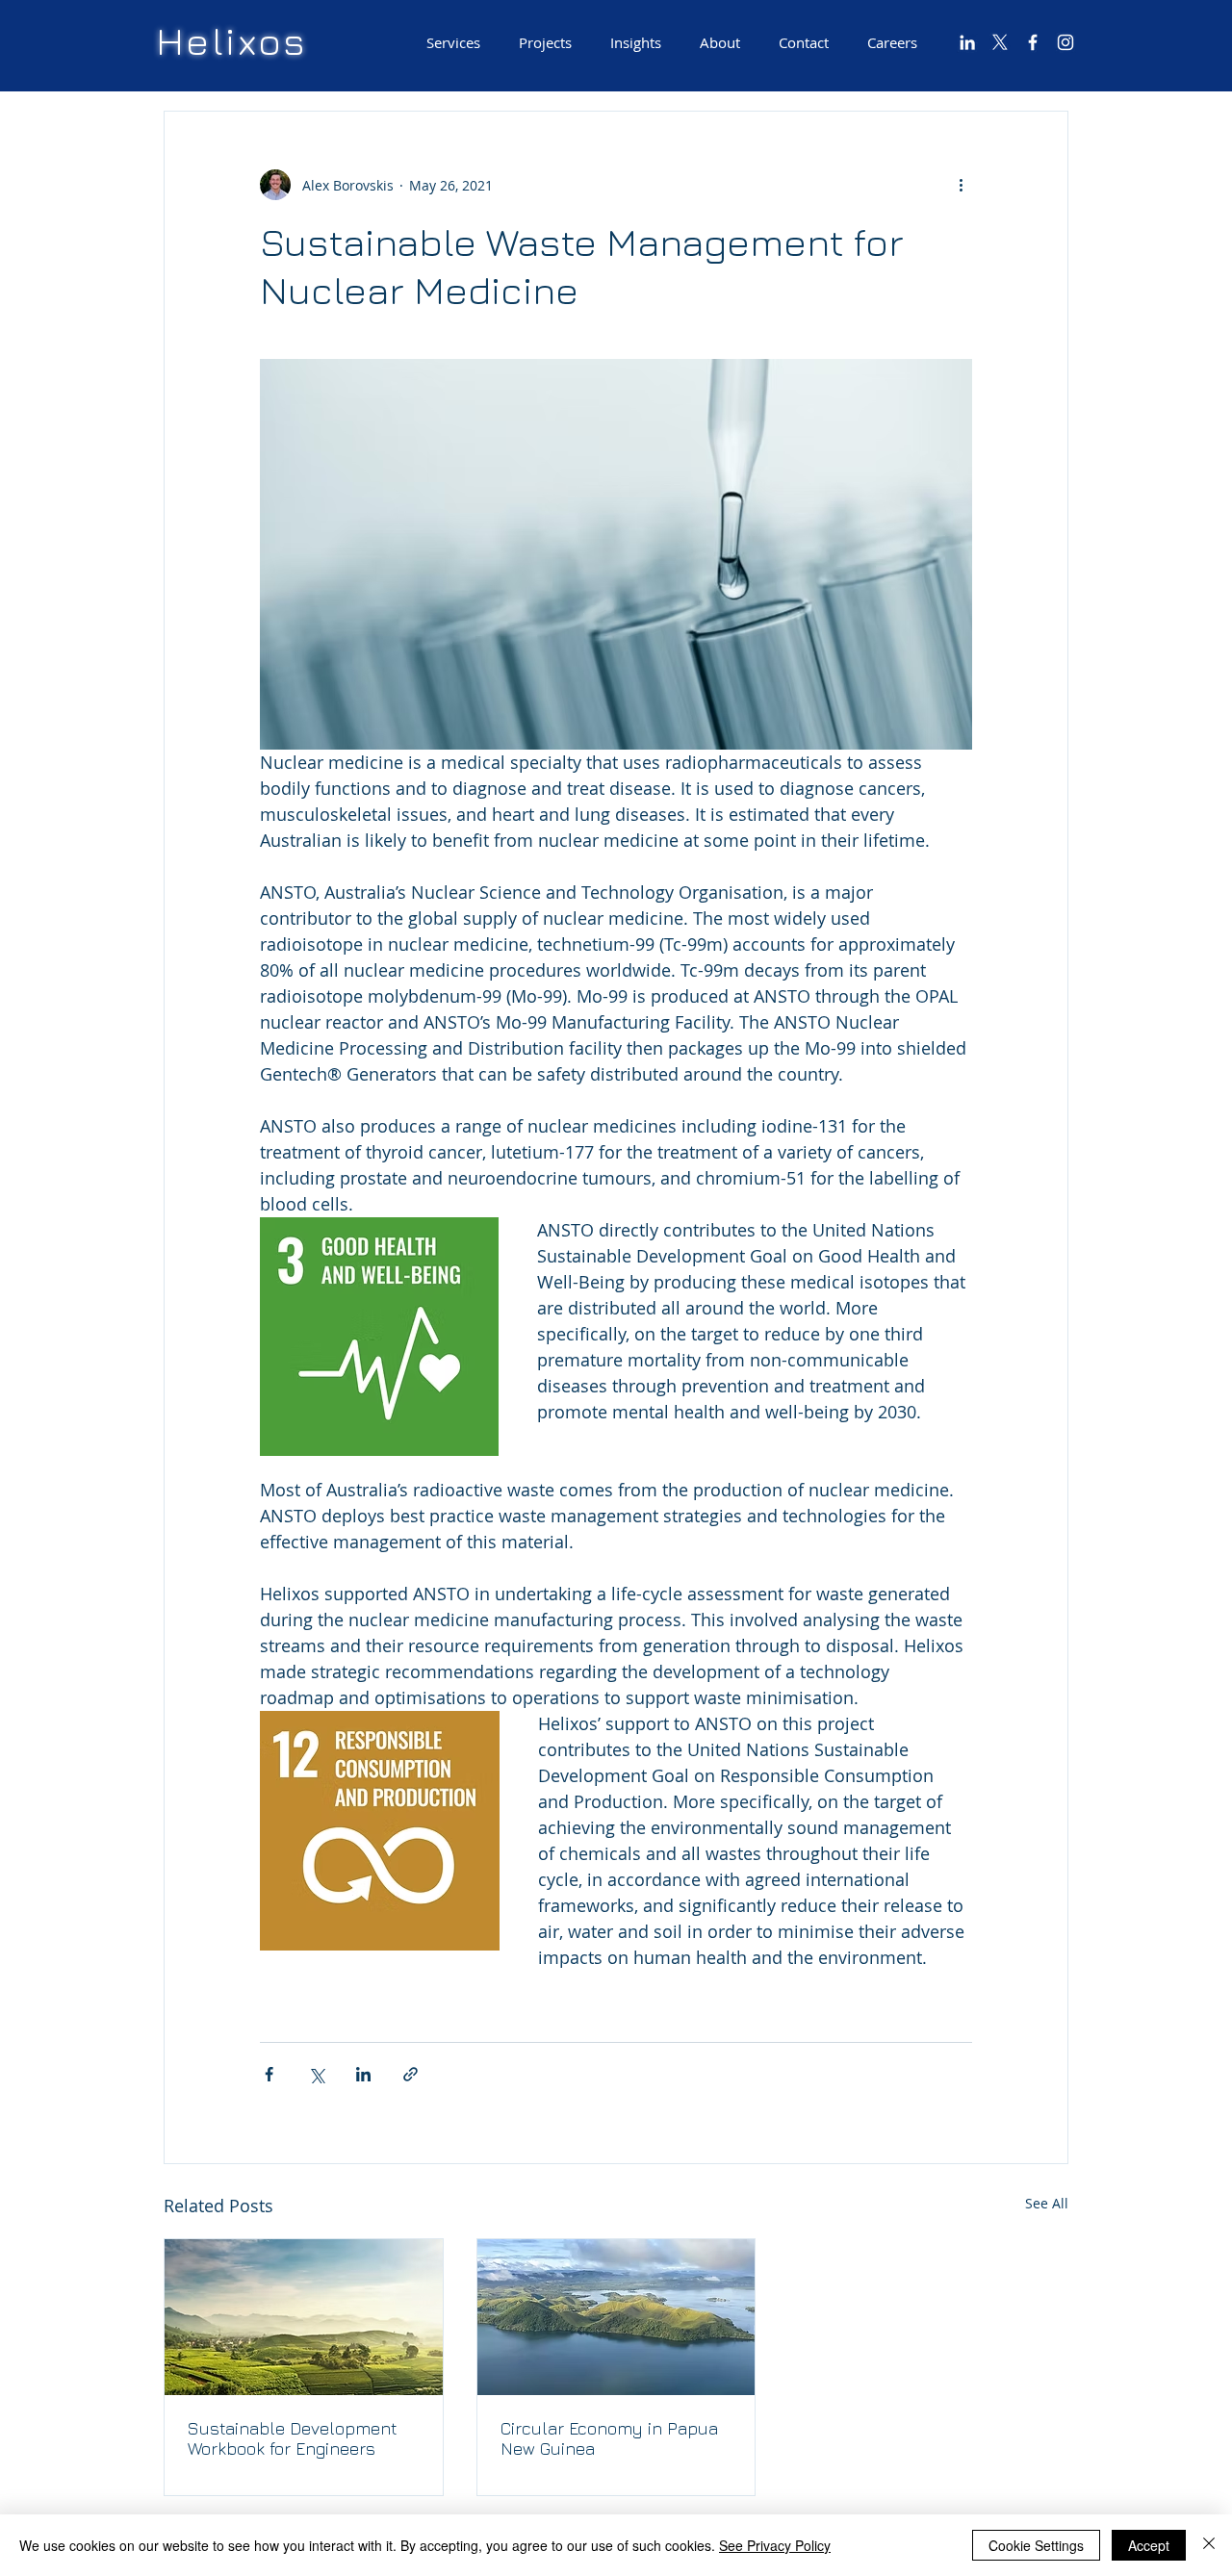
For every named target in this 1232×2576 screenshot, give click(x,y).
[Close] (1209, 2545)
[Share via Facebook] (269, 2074)
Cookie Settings (1036, 2545)
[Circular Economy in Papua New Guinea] (616, 2317)
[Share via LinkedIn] (363, 2074)
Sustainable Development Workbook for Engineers (293, 2438)
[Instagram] (1065, 42)
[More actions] (961, 185)
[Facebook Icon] (1033, 42)
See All (1047, 2203)
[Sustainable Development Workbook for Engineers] (304, 2317)
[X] (1000, 42)
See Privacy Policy (775, 2545)
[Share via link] (411, 2074)
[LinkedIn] (967, 42)
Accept (1149, 2545)
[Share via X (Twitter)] (316, 2074)
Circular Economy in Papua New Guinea (609, 2438)
